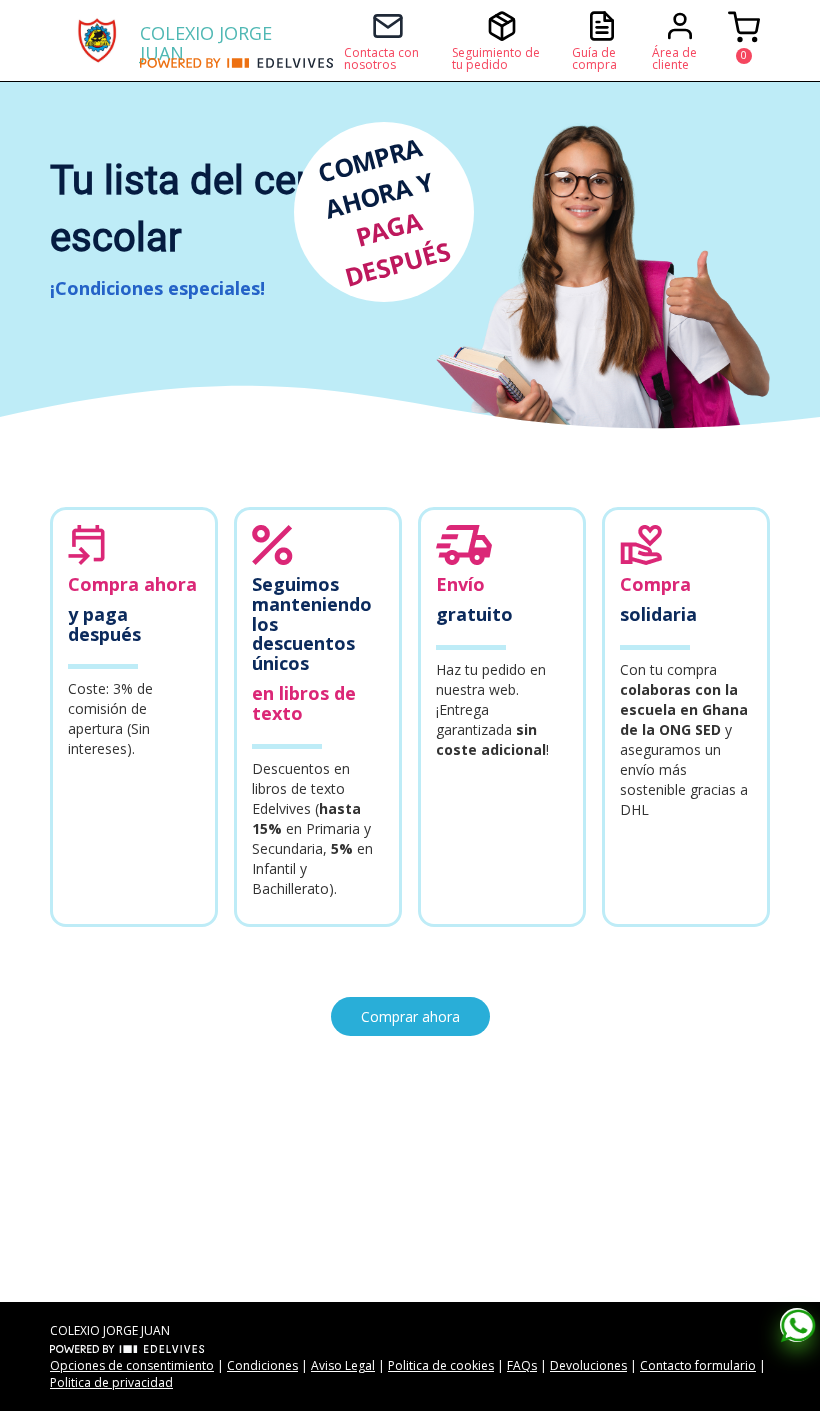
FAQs (522, 1365)
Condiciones (262, 1365)
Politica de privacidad (111, 1382)
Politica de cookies (441, 1365)
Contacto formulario (698, 1365)
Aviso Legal (343, 1365)
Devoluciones (588, 1365)
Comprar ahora (410, 1016)
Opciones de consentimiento (132, 1365)
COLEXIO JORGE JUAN (206, 39)
